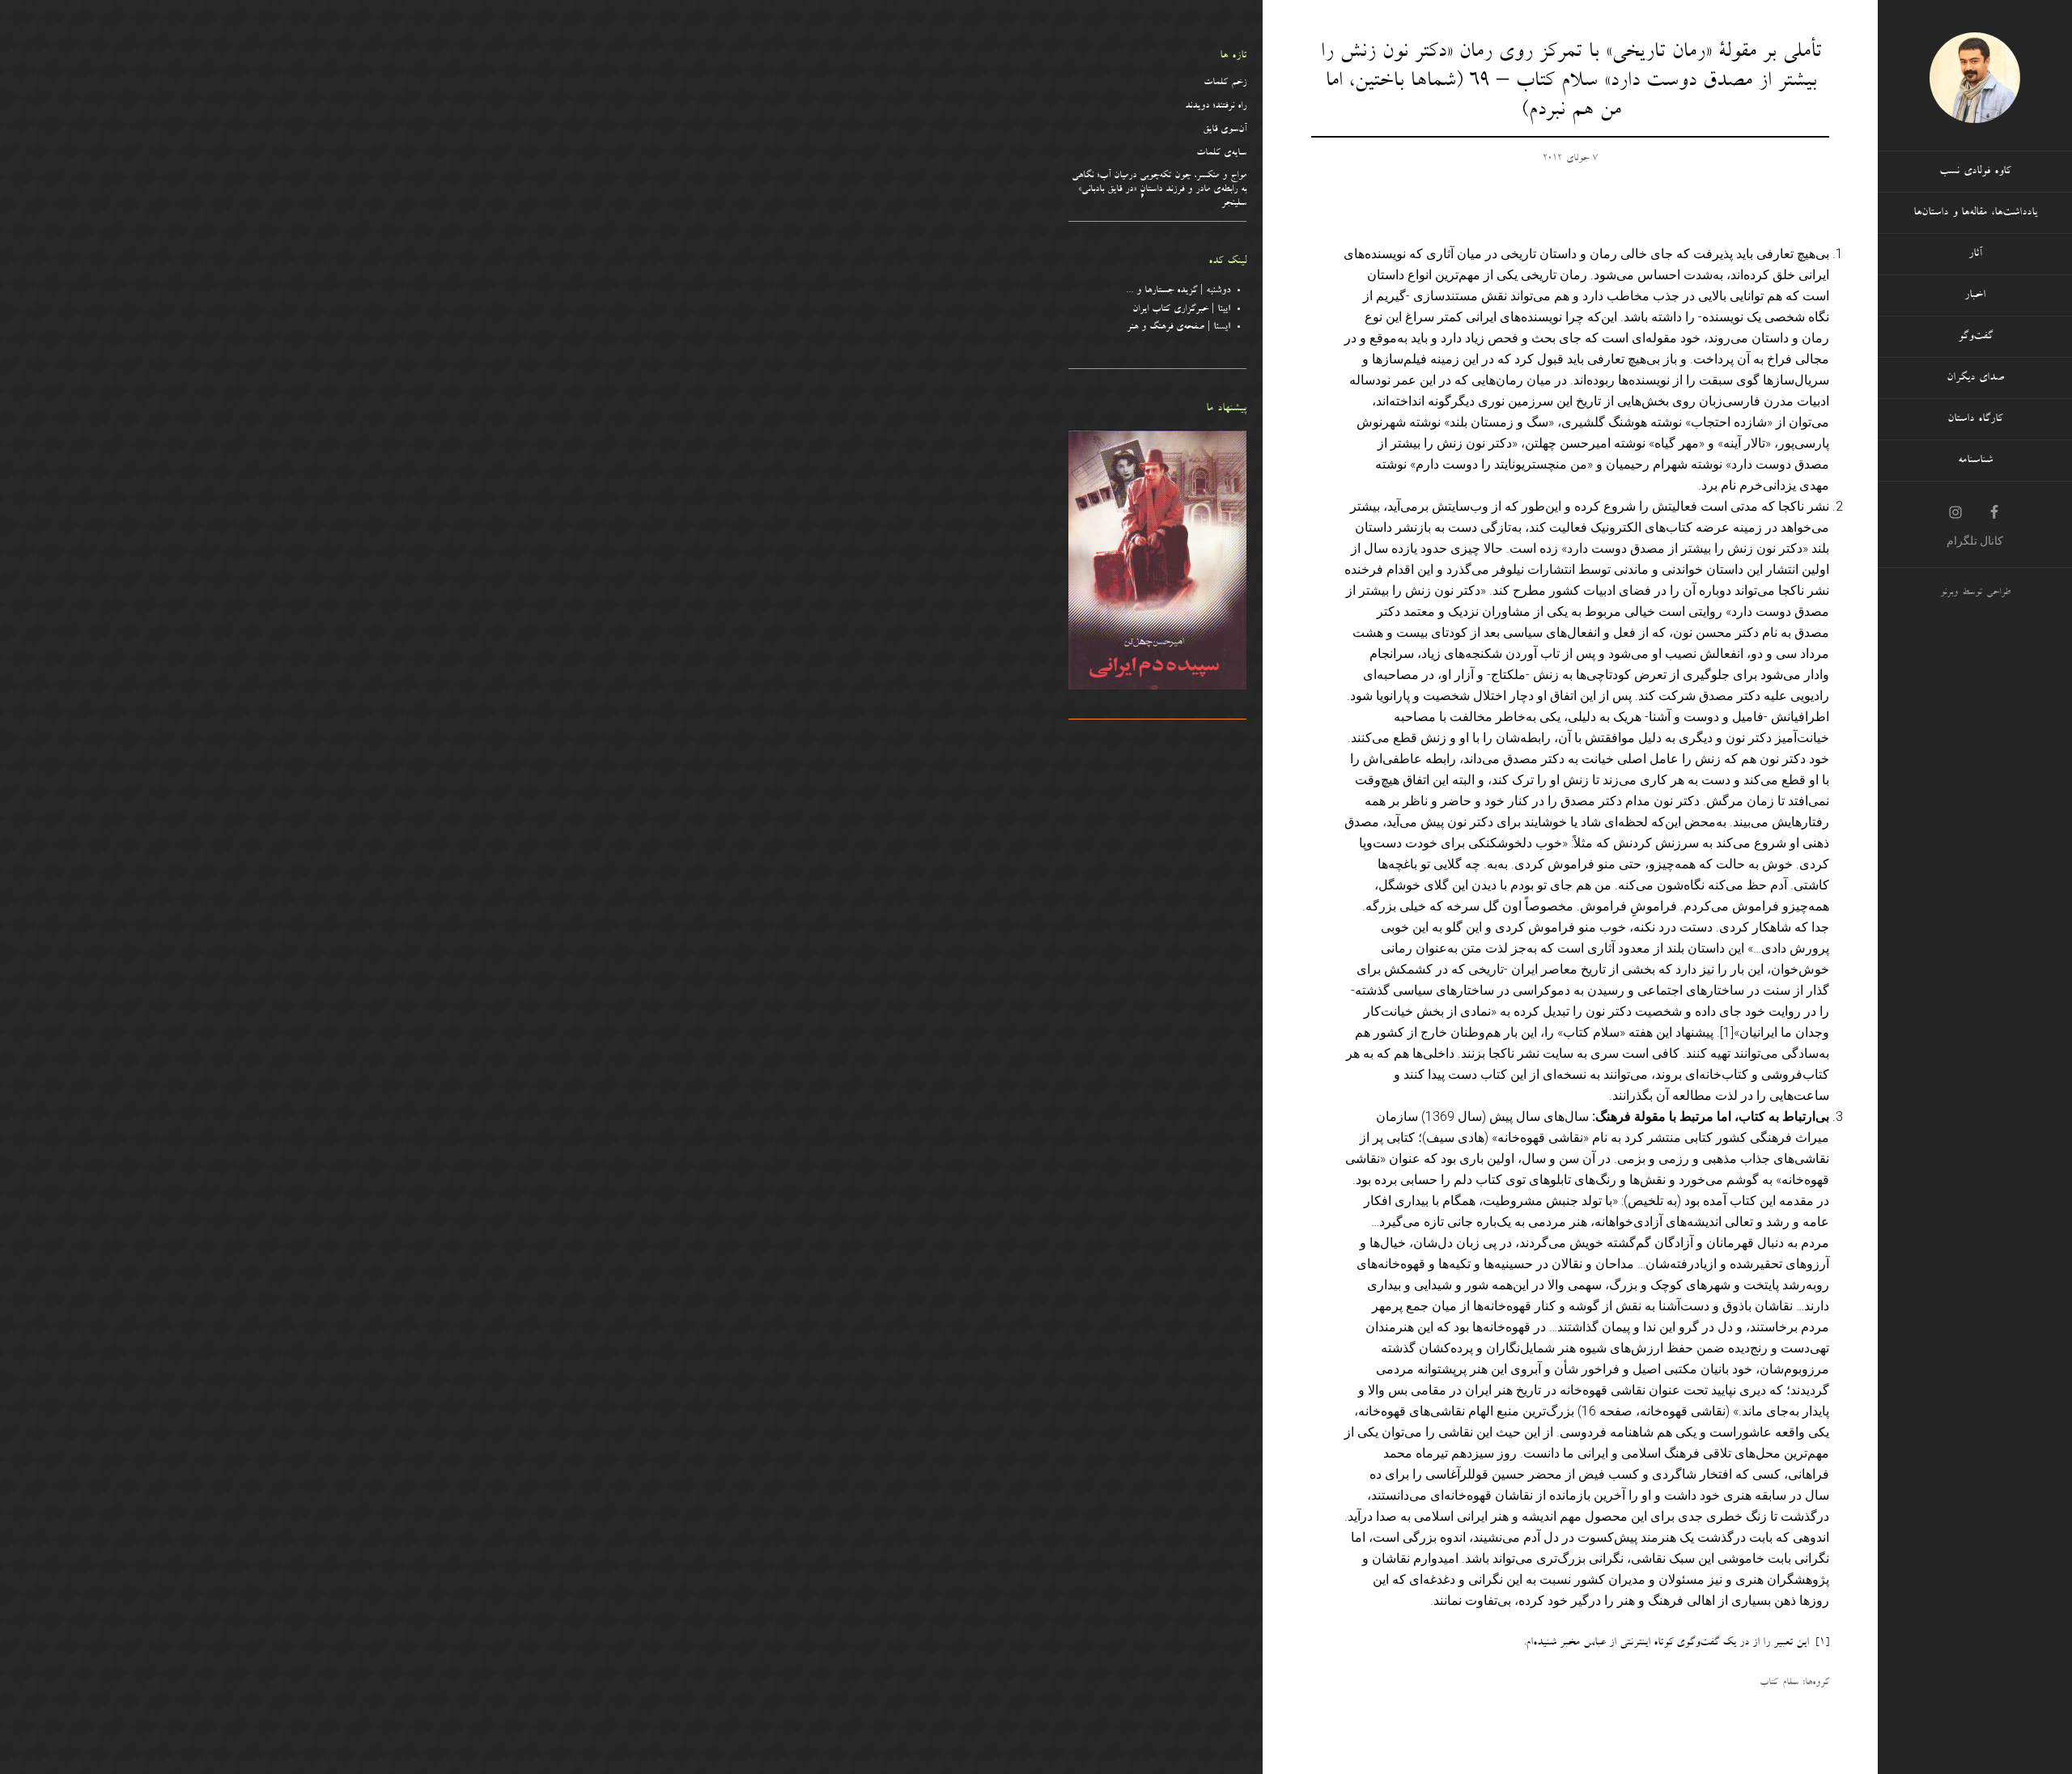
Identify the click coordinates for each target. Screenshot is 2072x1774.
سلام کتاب (1779, 1683)
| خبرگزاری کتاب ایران (1181, 310)
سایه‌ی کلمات (1221, 154)
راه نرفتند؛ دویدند (1216, 107)
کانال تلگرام (1975, 541)
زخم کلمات (1225, 83)
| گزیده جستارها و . (1180, 291)
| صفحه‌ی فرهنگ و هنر (1178, 328)
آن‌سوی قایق (1225, 130)
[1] (1727, 1032)
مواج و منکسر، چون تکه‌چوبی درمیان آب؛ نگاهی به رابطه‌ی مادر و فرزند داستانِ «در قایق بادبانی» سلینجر (1159, 190)
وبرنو (1949, 593)
